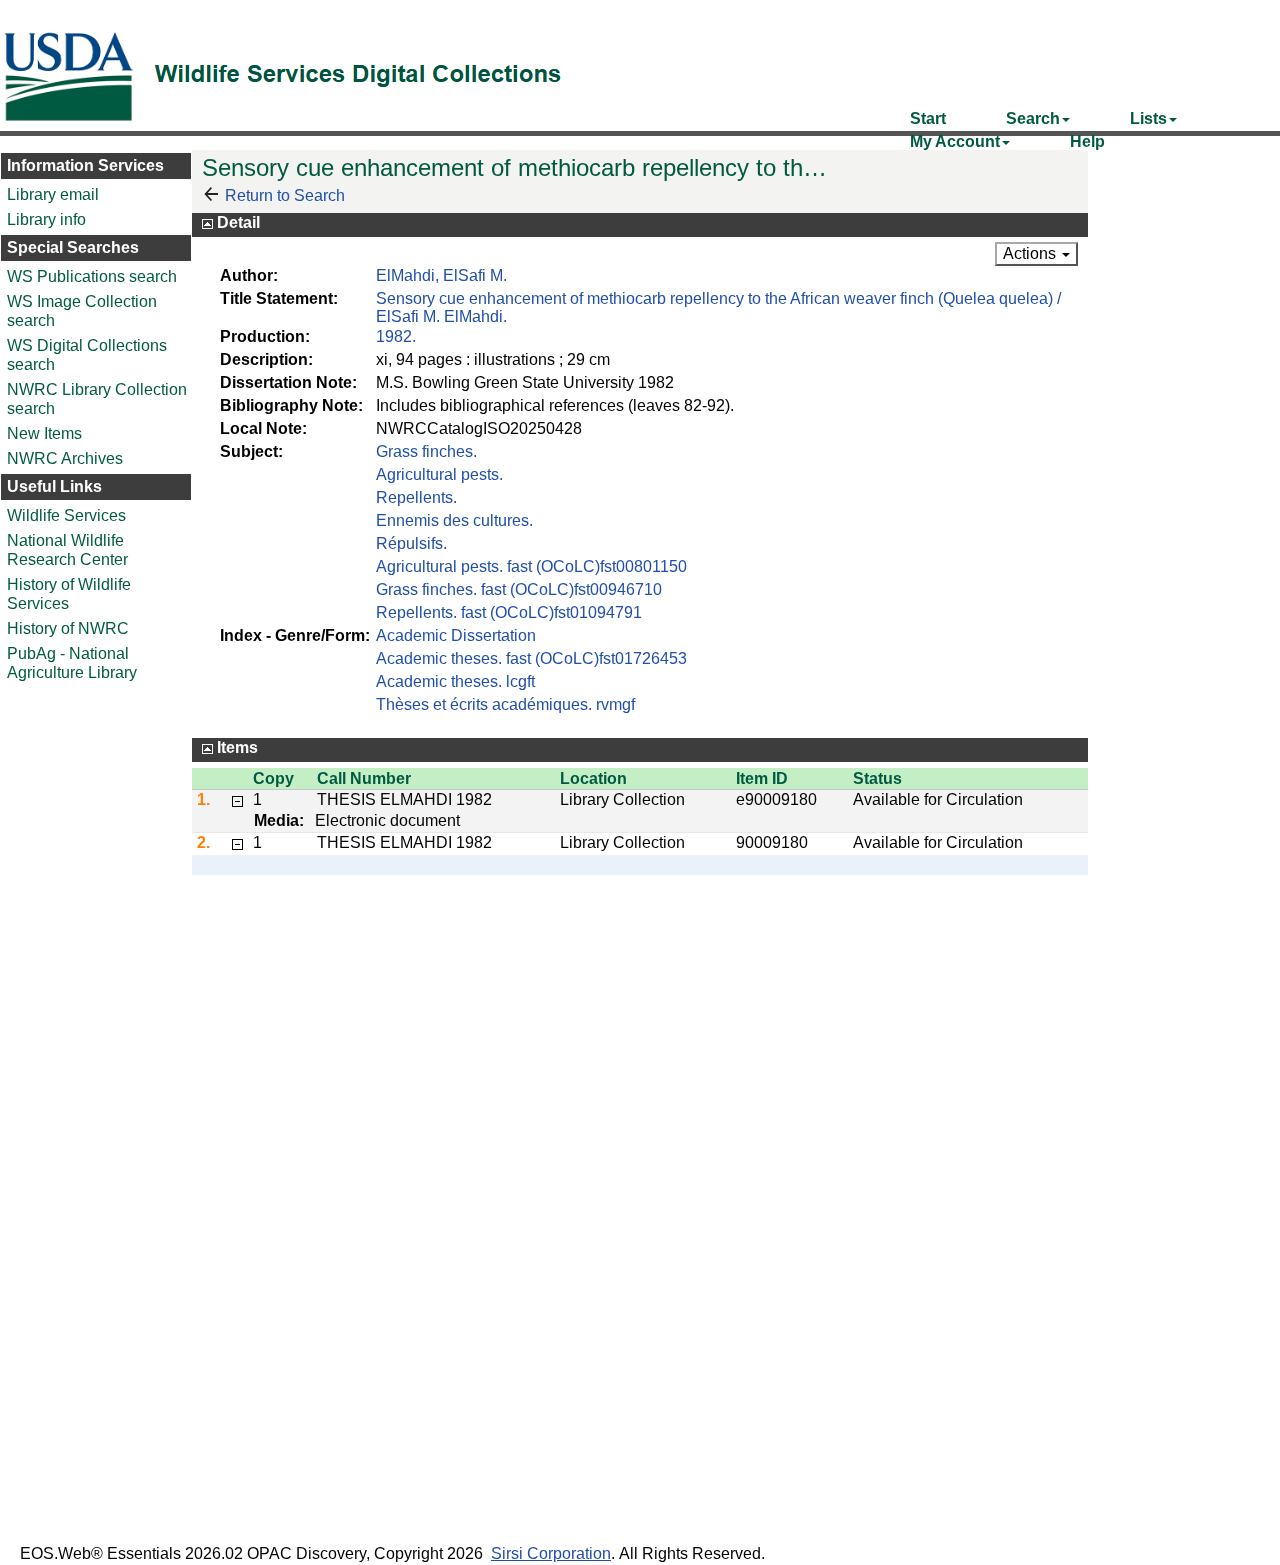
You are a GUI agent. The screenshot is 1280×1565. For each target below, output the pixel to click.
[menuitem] (928, 118)
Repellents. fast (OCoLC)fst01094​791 (509, 612)
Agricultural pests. (439, 474)
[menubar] (1080, 118)
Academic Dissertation (456, 635)
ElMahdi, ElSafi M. (441, 275)
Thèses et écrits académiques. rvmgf (505, 704)
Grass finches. (426, 451)
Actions (1031, 253)
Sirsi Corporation (551, 1553)
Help (1087, 141)
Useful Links (54, 486)
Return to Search (285, 195)
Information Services (85, 165)
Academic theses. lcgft (455, 681)
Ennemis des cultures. (454, 520)
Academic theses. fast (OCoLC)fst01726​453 (531, 658)
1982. (396, 336)
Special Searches (73, 247)
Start (928, 118)
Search (1033, 118)
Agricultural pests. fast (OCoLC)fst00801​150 (531, 566)
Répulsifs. (411, 543)
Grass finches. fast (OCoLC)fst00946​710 (519, 589)
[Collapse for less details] (237, 799)
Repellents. (416, 497)
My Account (955, 141)
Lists (1148, 118)
